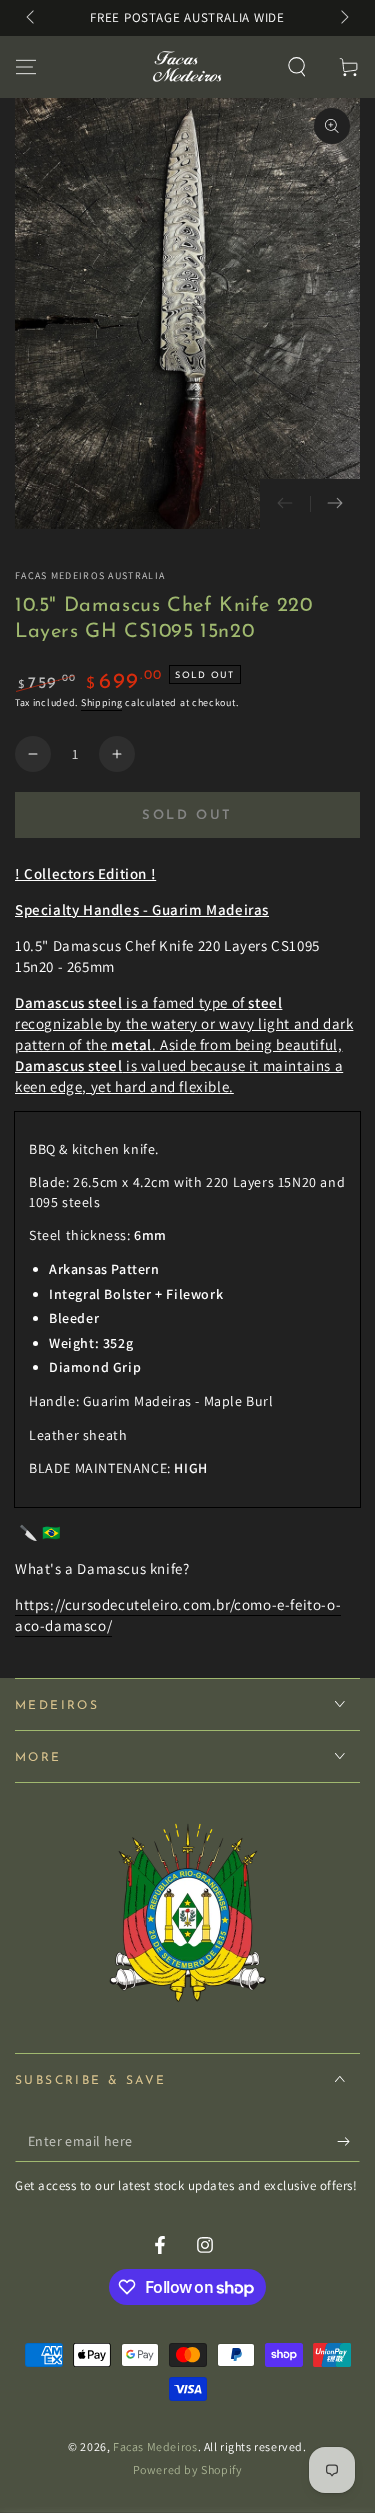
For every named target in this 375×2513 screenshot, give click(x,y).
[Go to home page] (185, 67)
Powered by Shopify (188, 2469)
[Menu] (26, 67)
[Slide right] (343, 18)
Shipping (102, 702)
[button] (297, 67)
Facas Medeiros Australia (90, 575)
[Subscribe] (348, 2142)
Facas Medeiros (155, 2446)
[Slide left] (32, 18)
